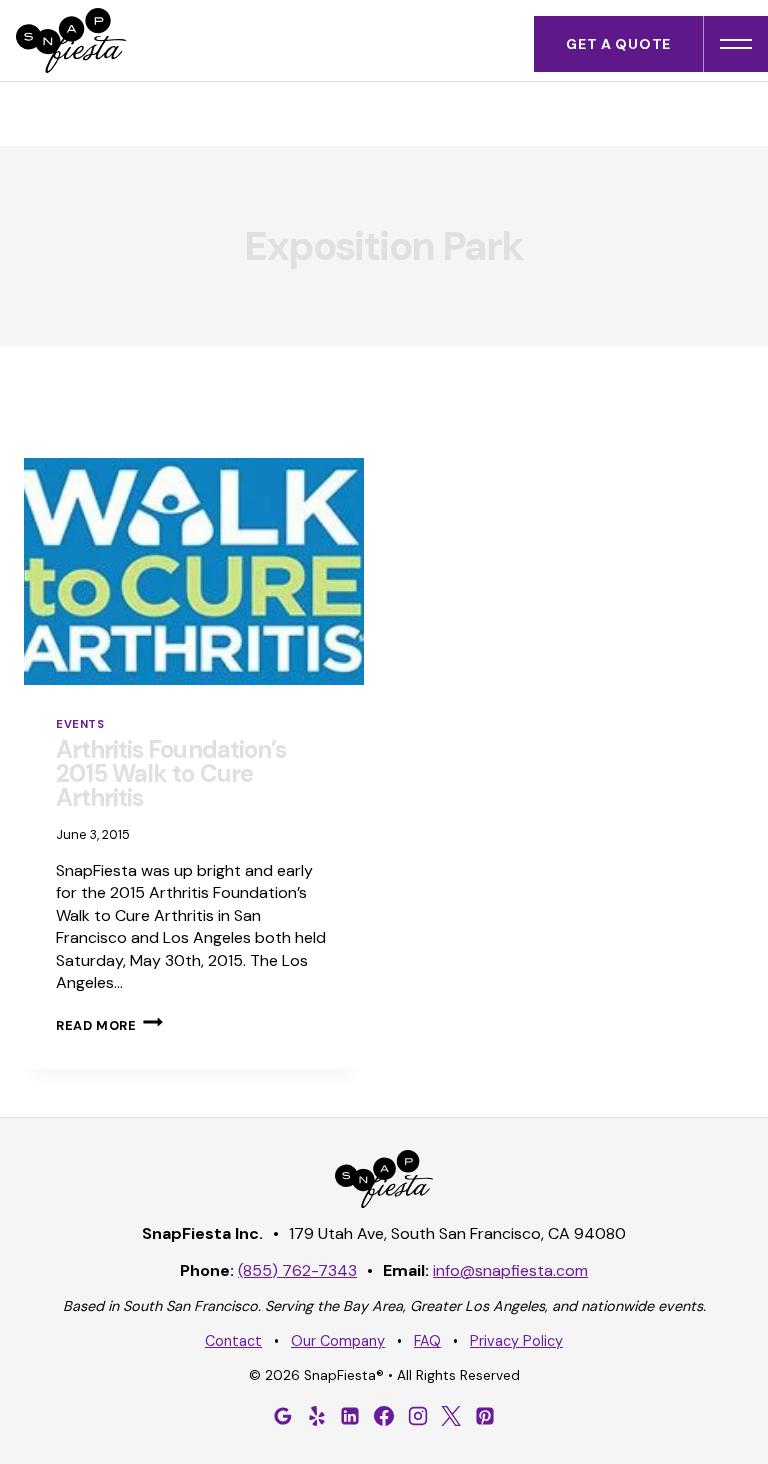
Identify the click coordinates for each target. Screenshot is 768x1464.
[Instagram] (418, 1416)
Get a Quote (618, 44)
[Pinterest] (485, 1416)
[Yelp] (317, 1416)
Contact (233, 1341)
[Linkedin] (350, 1416)
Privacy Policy (516, 1341)
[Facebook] (384, 1416)
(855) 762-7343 (297, 1270)
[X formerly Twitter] (451, 1416)
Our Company (338, 1341)
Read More (109, 1025)
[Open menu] (736, 44)
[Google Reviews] (283, 1416)
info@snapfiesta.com (510, 1270)
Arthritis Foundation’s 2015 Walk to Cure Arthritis (171, 773)
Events (80, 724)
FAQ (427, 1341)
